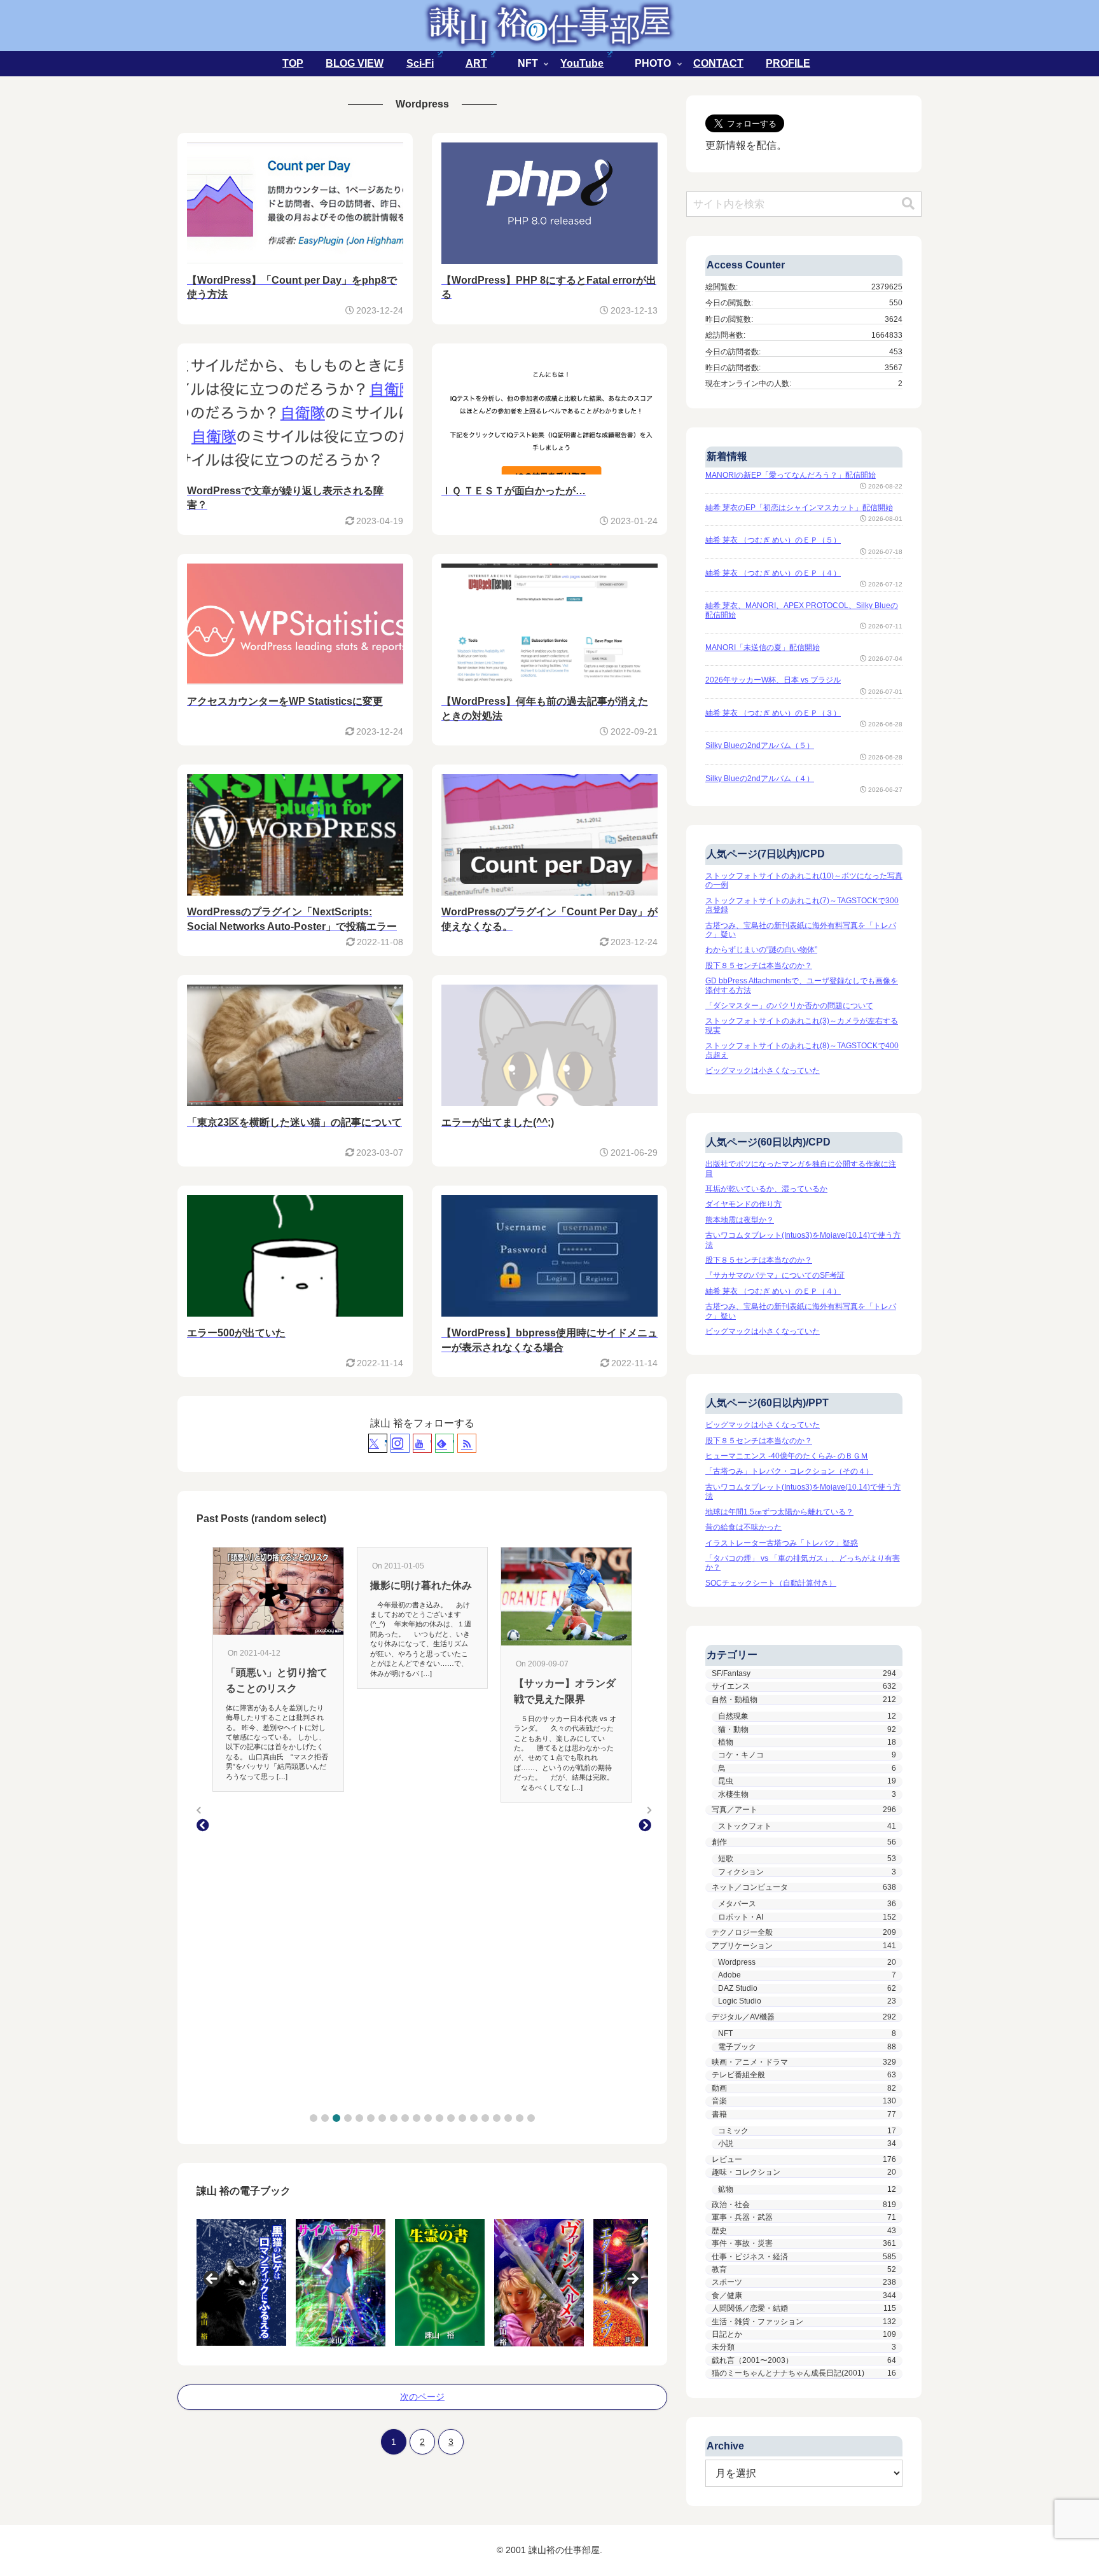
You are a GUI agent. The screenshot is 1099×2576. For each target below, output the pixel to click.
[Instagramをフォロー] (400, 1443)
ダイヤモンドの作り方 (743, 1204)
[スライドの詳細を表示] (241, 2282)
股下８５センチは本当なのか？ (759, 966)
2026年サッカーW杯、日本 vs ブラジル (773, 680)
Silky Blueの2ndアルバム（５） (760, 745)
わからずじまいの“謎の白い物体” (761, 950)
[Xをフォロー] (378, 1443)
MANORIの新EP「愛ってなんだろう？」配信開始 (791, 475)
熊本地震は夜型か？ (740, 1220)
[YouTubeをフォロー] (422, 1443)
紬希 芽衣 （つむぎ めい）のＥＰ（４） (773, 573)
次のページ (422, 2397)
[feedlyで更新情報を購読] (445, 1443)
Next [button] (632, 2280)
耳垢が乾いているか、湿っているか (766, 1189)
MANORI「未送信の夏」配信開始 (763, 647)
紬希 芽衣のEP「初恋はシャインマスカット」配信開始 (799, 508)
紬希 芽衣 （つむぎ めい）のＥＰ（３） (773, 713)
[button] (314, 2118)
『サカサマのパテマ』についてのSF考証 (775, 1275)
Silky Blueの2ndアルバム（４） (760, 779)
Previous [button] (212, 2280)
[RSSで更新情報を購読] (467, 1443)
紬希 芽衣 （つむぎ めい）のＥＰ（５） (773, 540)
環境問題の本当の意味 (565, 1658)
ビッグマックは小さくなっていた (763, 1070)
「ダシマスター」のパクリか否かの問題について (789, 1006)
